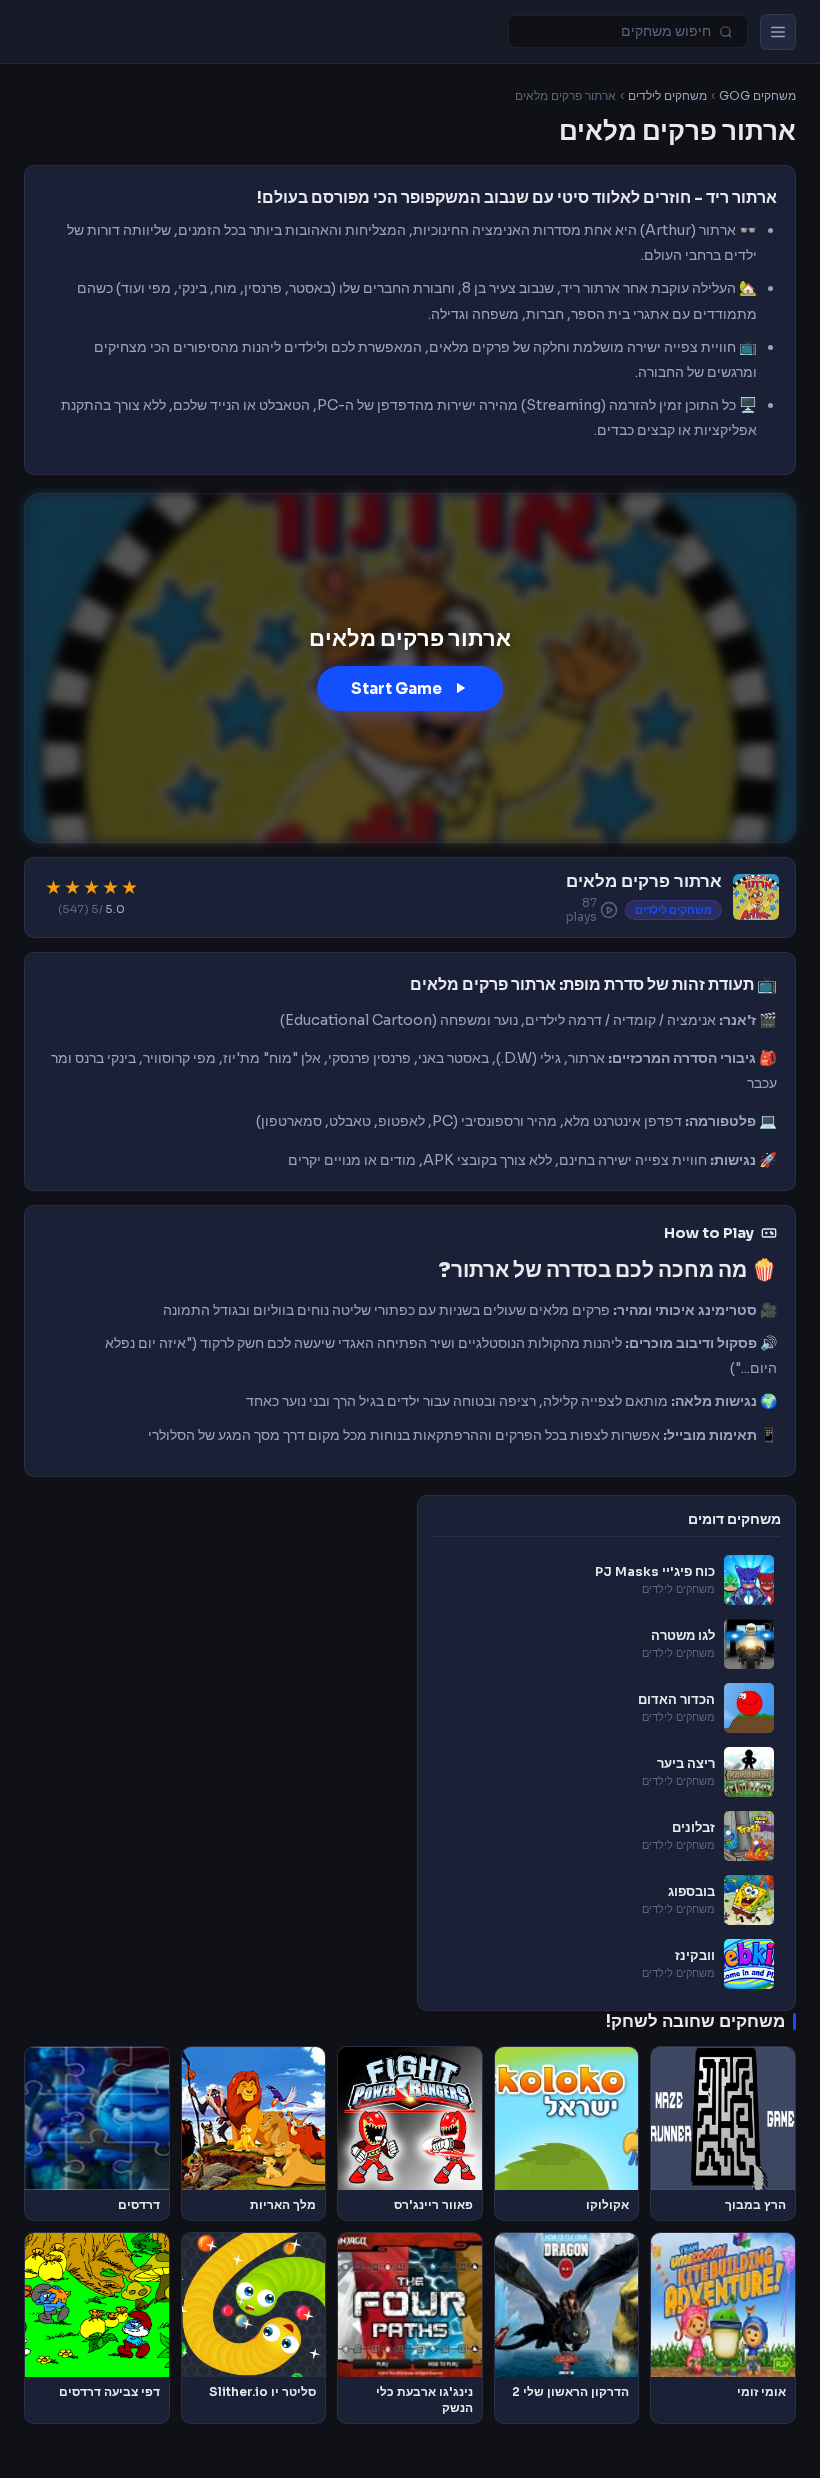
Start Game (396, 688)
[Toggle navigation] (778, 32)
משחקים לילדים (667, 96)
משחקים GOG (757, 96)
